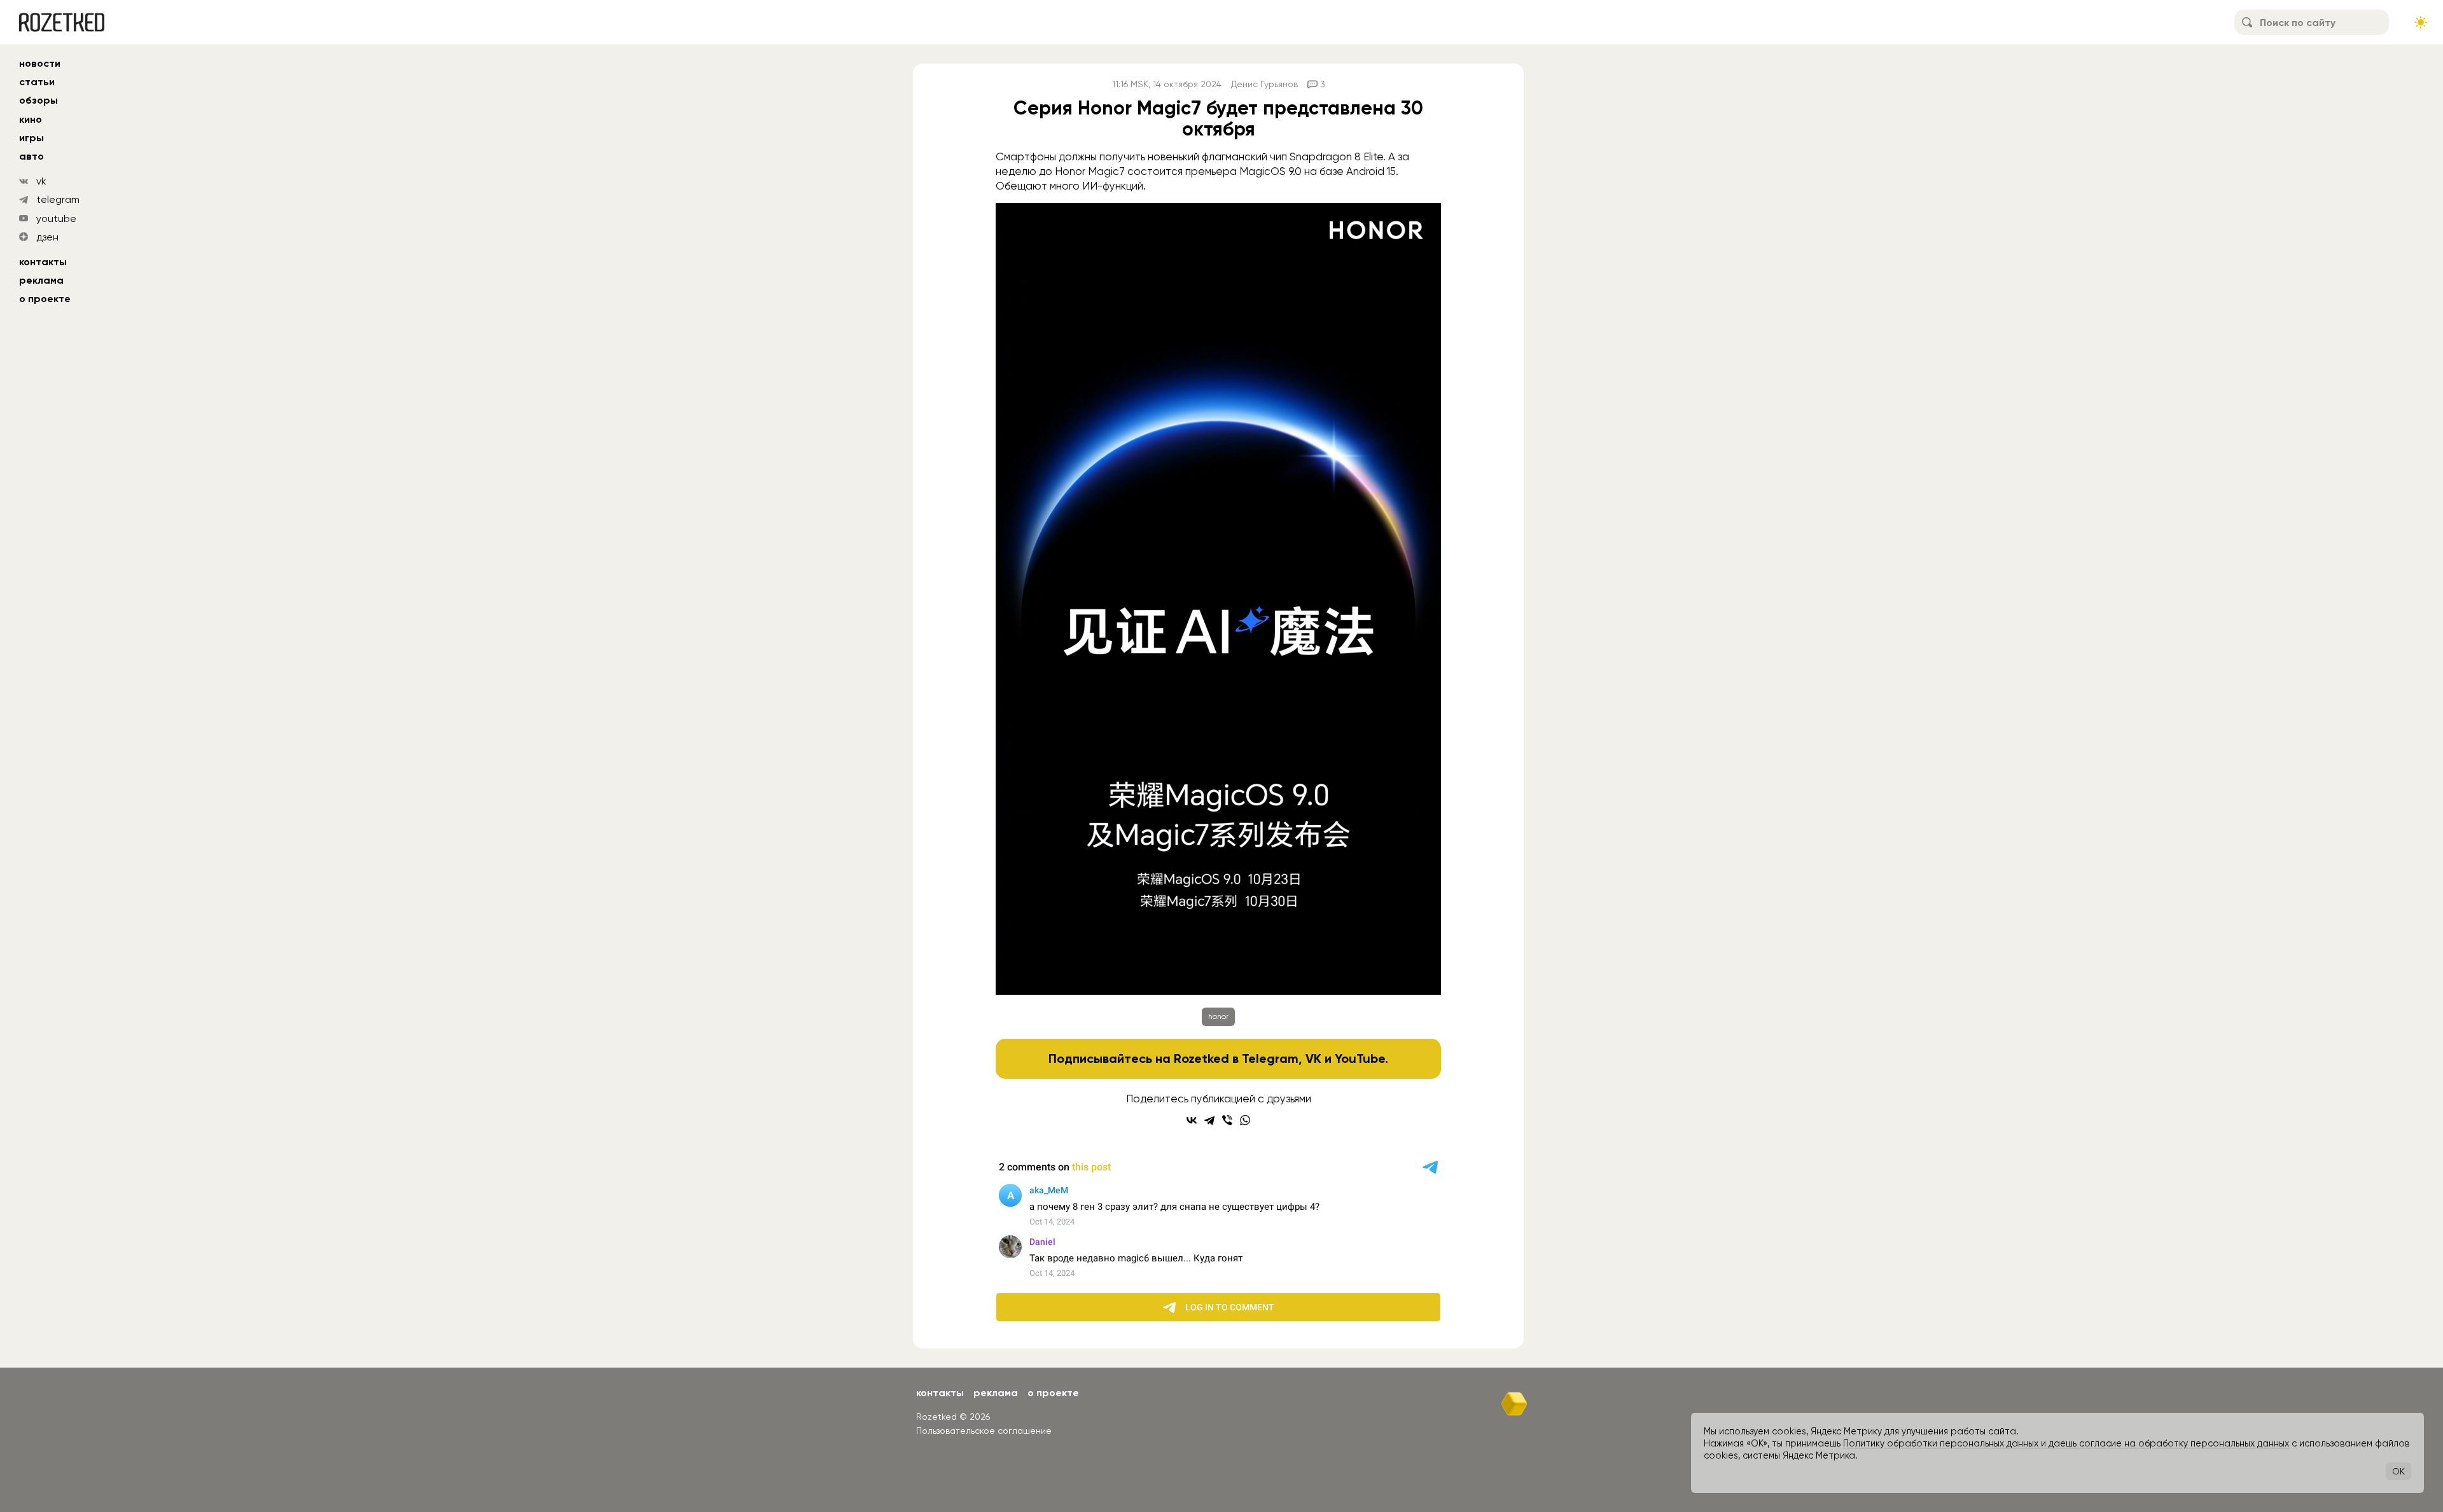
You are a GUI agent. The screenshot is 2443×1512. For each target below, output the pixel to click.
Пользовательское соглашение (984, 1431)
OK (2398, 1471)
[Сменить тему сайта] (2421, 22)
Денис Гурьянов (1264, 84)
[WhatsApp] (1245, 1120)
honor (1218, 1016)
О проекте (45, 299)
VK (1313, 1058)
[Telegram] (1209, 1120)
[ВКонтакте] (1192, 1120)
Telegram (1270, 1058)
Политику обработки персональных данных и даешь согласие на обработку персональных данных (2066, 1443)
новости (40, 63)
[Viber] (1227, 1120)
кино (31, 119)
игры (31, 138)
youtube (56, 218)
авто (31, 156)
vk (41, 181)
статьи (37, 82)
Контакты (43, 262)
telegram (58, 199)
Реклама (41, 280)
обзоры (38, 100)
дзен (47, 237)
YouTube (1360, 1058)
